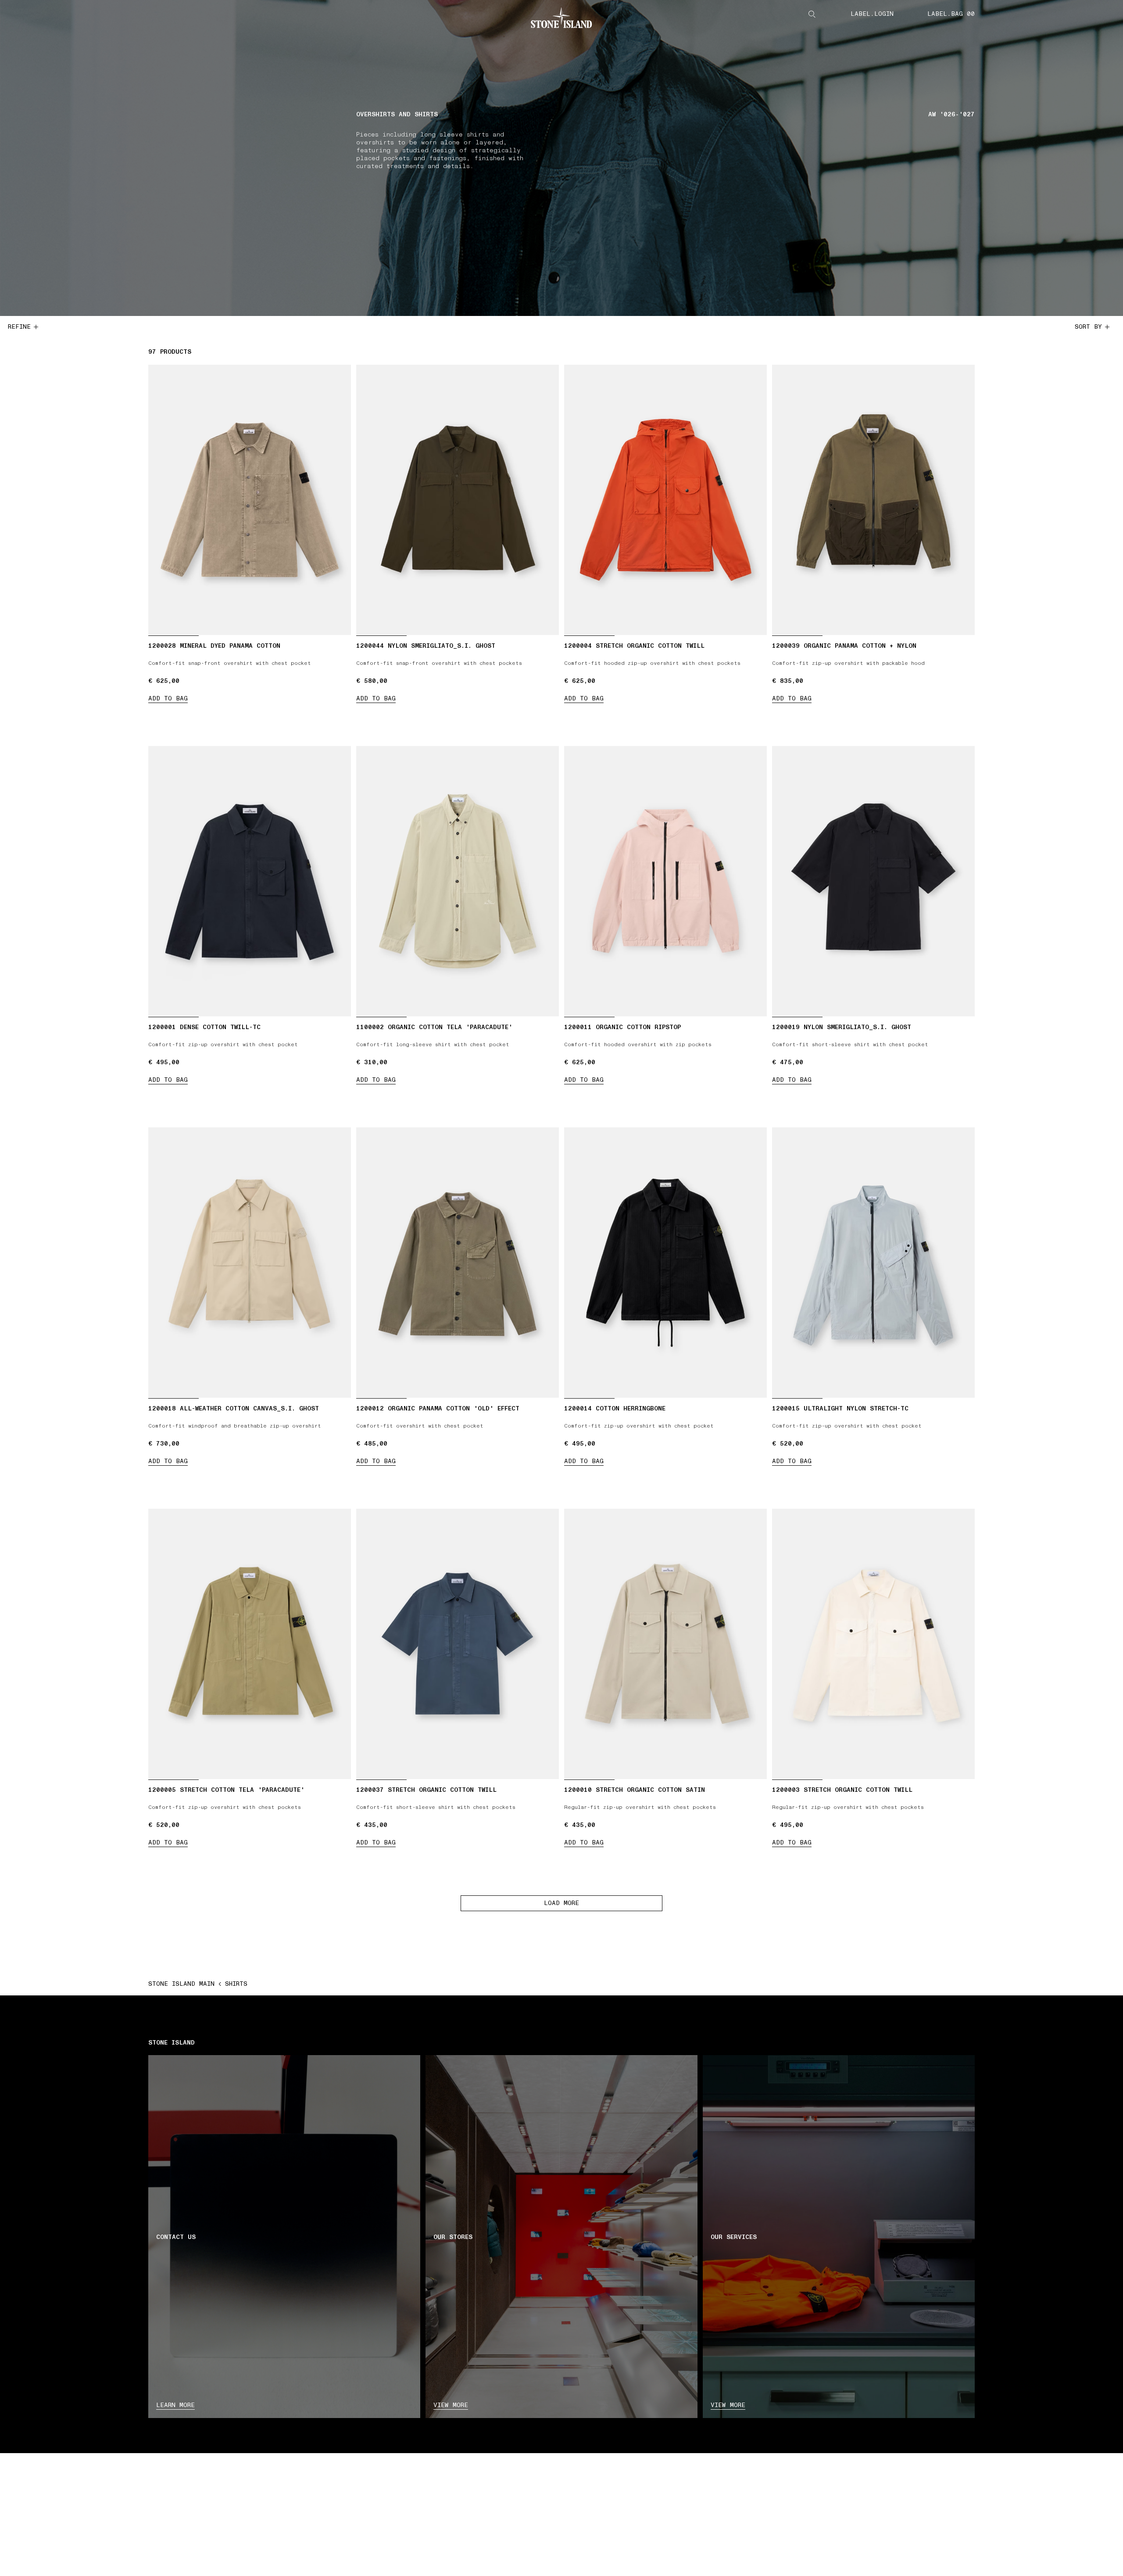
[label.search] (812, 14)
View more (451, 2405)
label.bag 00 (951, 14)
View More (728, 2405)
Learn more (175, 2405)
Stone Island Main (181, 1984)
